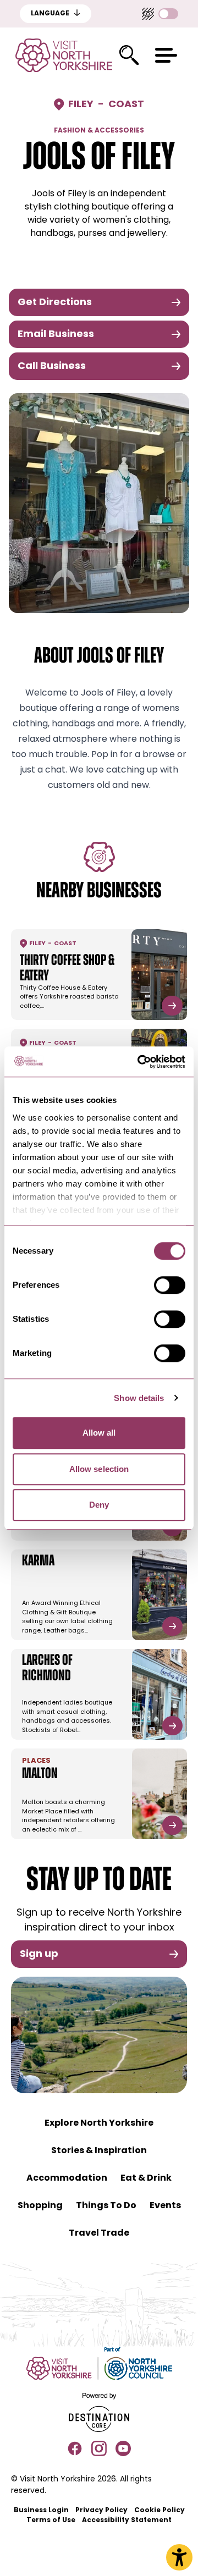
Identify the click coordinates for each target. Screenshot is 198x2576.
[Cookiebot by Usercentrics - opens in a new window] (140, 1062)
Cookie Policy (159, 2511)
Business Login (41, 2511)
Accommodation (67, 2178)
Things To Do (106, 2206)
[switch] (170, 1285)
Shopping (40, 2206)
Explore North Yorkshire (99, 2123)
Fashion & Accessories (99, 131)
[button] (166, 55)
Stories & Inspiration (99, 2151)
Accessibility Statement (127, 2520)
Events (165, 2206)
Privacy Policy (101, 2511)
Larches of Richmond (47, 1669)
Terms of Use (51, 2520)
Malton (40, 1774)
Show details (139, 1398)
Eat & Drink (146, 2178)
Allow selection (99, 1469)
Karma (38, 1562)
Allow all (99, 1433)
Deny (99, 1505)
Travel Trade (99, 2233)
